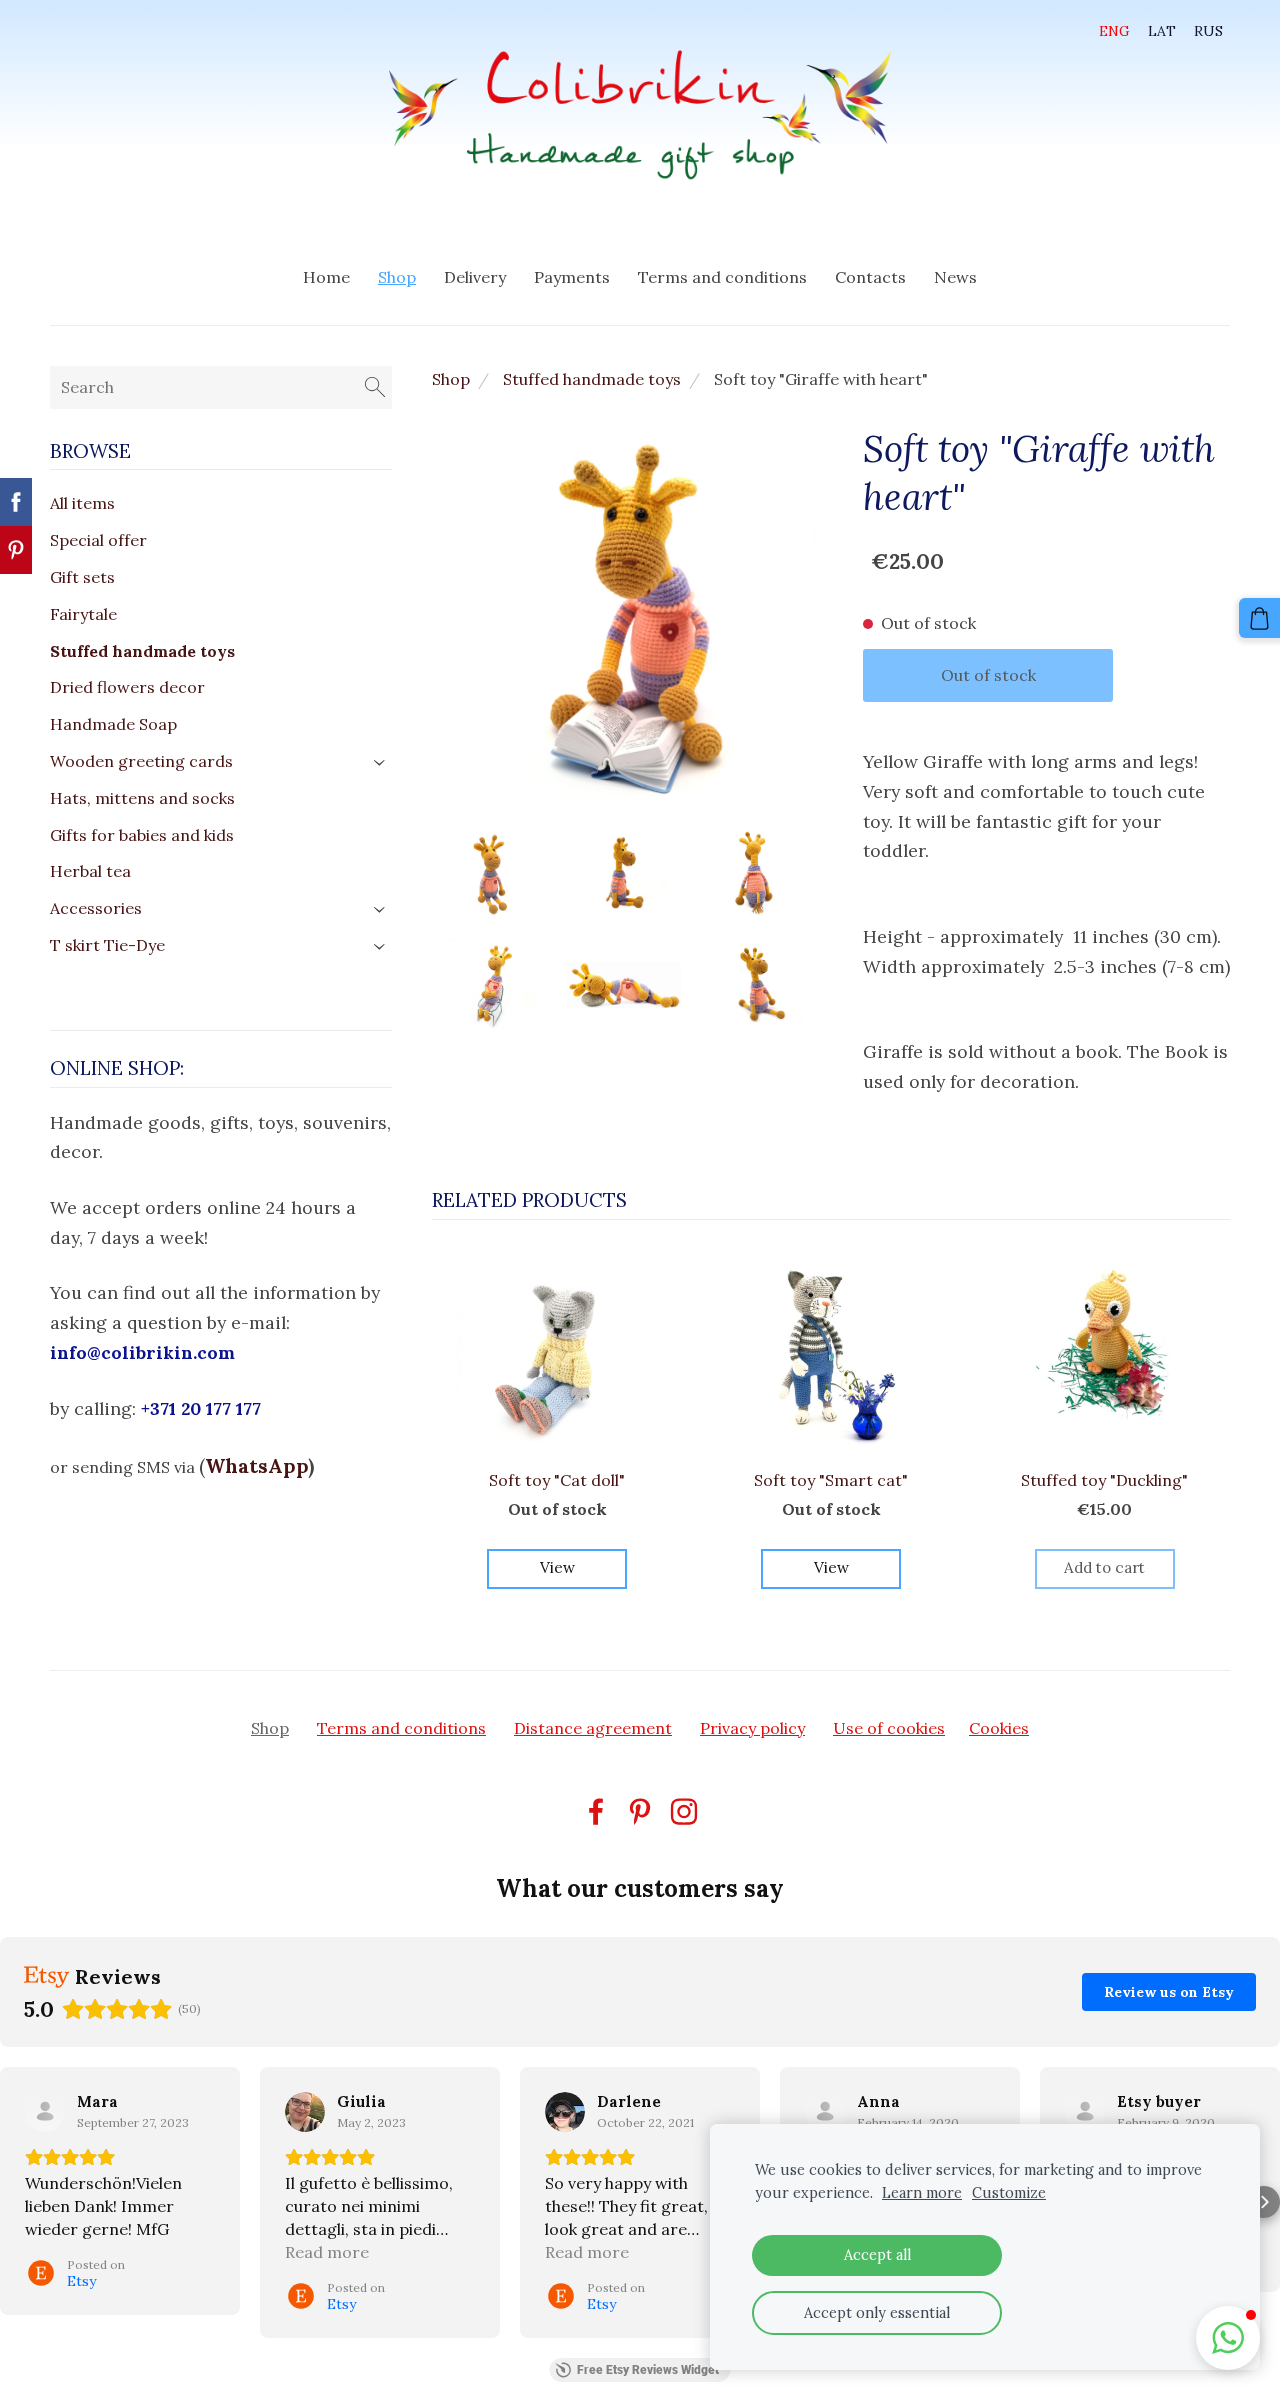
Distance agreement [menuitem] (593, 1728)
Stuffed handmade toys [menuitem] (142, 651)
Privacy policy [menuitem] (752, 1728)
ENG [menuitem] (1114, 31)
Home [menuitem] (326, 277)
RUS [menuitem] (1208, 31)
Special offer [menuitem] (98, 540)
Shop (451, 379)
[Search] (375, 387)
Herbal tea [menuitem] (90, 871)
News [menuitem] (955, 277)
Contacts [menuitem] (870, 277)
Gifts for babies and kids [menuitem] (142, 835)
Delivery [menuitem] (475, 277)
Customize (1009, 2193)
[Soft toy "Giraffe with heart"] (489, 873)
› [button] (381, 762)
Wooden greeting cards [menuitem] (141, 761)
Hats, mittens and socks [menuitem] (142, 798)
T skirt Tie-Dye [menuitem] (107, 945)
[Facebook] (596, 1811)
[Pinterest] (640, 1811)
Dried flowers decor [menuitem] (127, 687)
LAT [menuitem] (1162, 31)
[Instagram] (684, 1811)
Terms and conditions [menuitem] (722, 277)
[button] (16, 2202)
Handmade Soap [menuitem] (113, 724)
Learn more (922, 2193)
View (557, 1567)
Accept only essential (877, 2313)
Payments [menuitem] (572, 277)
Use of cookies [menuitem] (889, 1728)
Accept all (877, 2255)
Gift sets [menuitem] (82, 577)
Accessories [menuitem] (96, 908)
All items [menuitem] (82, 503)
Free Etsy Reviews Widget (648, 2370)
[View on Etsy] (45, 2112)
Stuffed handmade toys (592, 379)
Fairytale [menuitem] (83, 614)
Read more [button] (327, 2252)
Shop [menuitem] (397, 277)
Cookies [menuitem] (999, 1728)
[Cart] (1259, 618)
